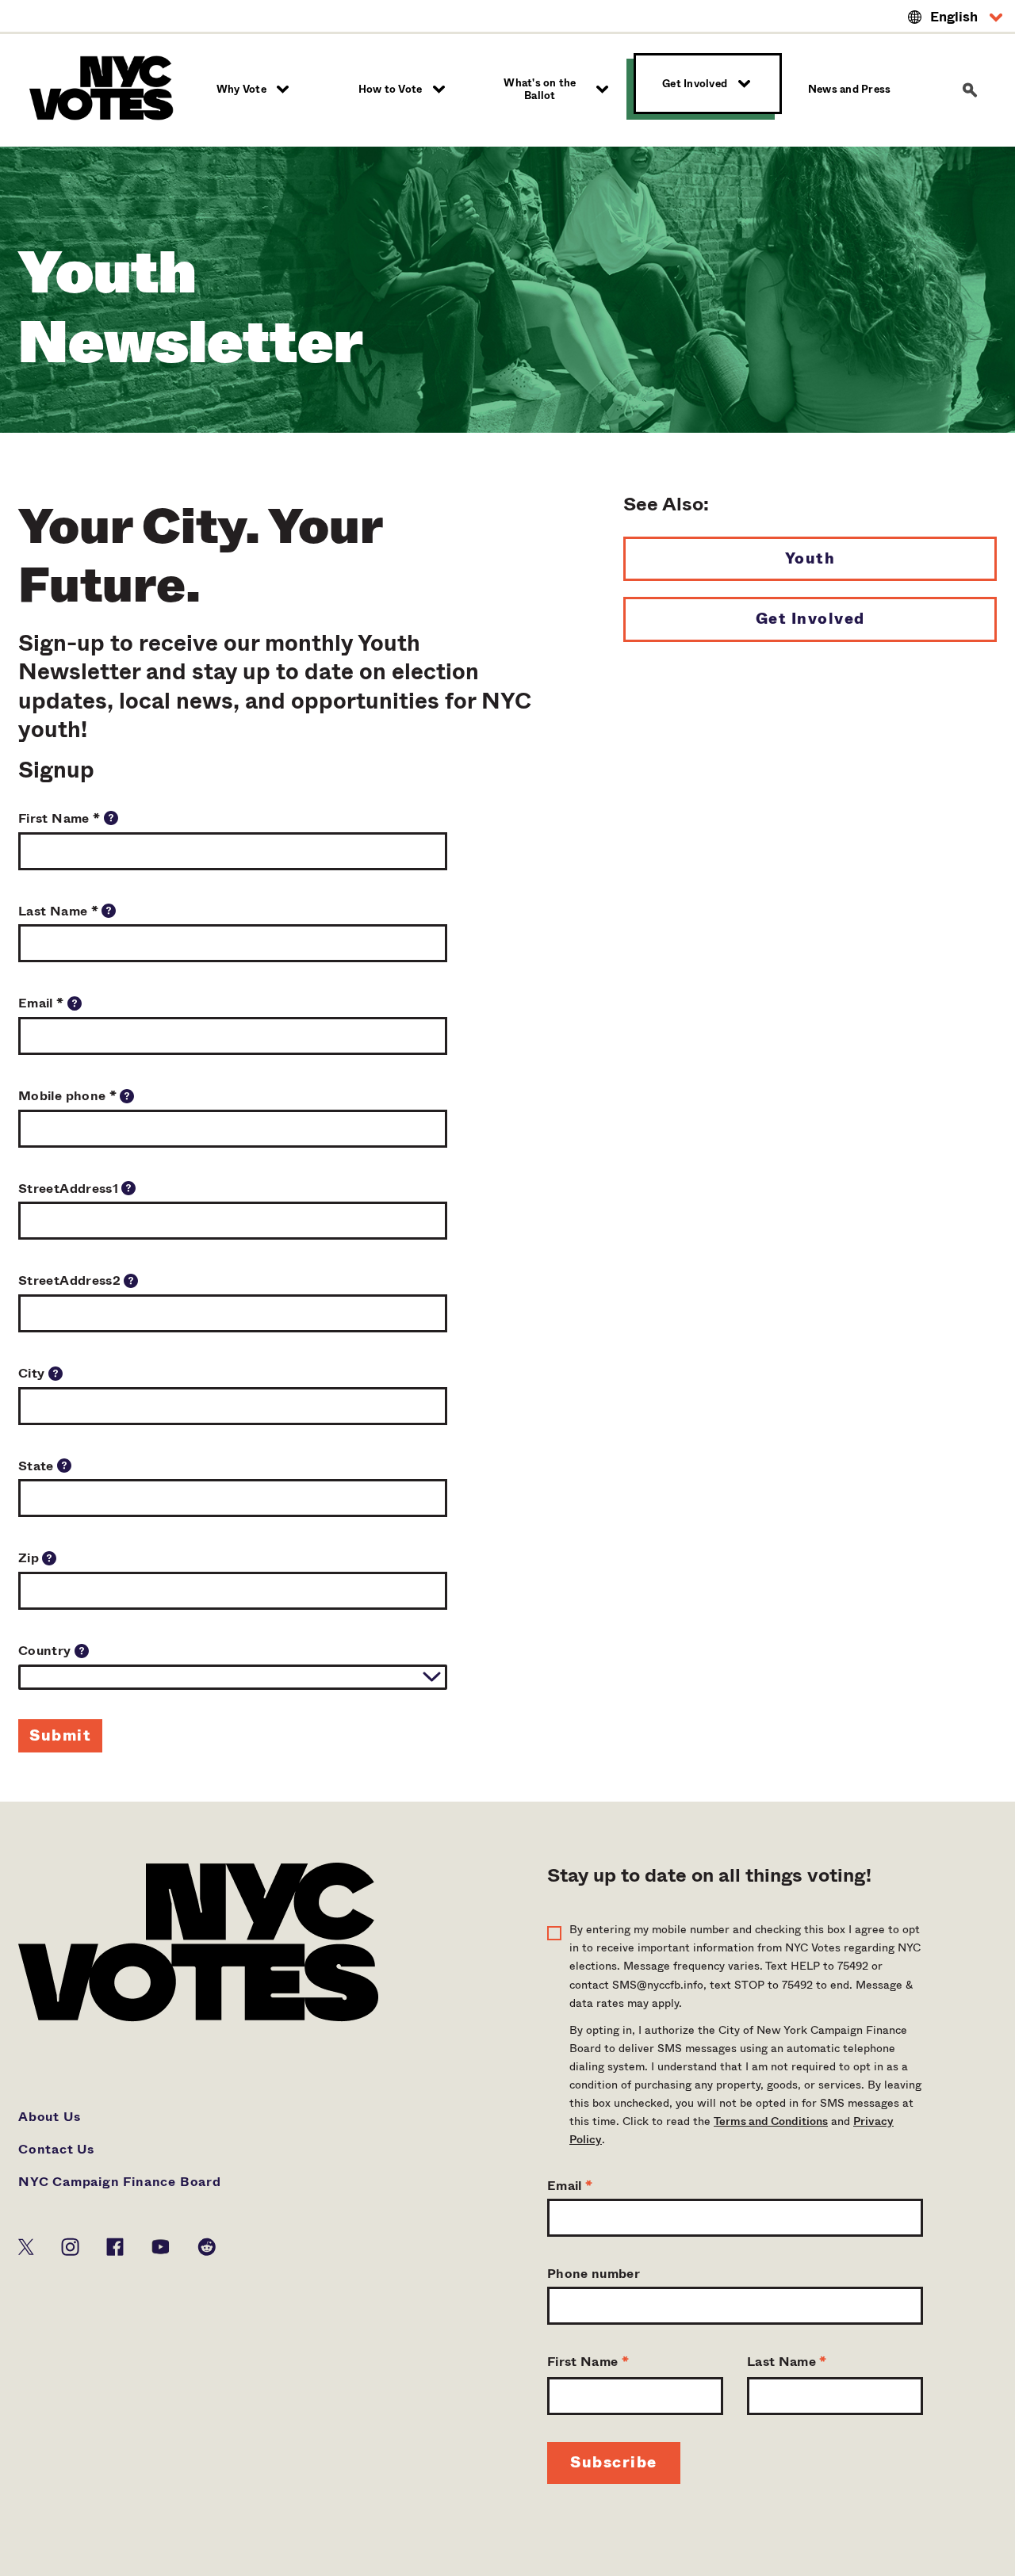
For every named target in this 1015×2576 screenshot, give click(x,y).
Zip (30, 1558)
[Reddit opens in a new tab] (207, 2245)
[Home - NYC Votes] (105, 88)
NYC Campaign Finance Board (120, 2182)
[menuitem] (255, 89)
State (38, 1466)
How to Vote (391, 89)
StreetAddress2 (71, 1280)
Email (41, 1003)
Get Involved (695, 84)
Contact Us (56, 2149)
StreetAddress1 (70, 1189)
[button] (955, 17)
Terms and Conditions (771, 2121)
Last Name (58, 911)
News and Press (850, 89)
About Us (49, 2117)
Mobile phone (67, 1096)
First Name (59, 818)
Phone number (594, 2274)
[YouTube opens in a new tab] (161, 2245)
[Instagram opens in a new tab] (70, 2245)
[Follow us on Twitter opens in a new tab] (26, 2245)
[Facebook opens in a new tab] (115, 2245)
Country (46, 1651)
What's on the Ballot (540, 89)
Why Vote (241, 89)
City (33, 1373)
